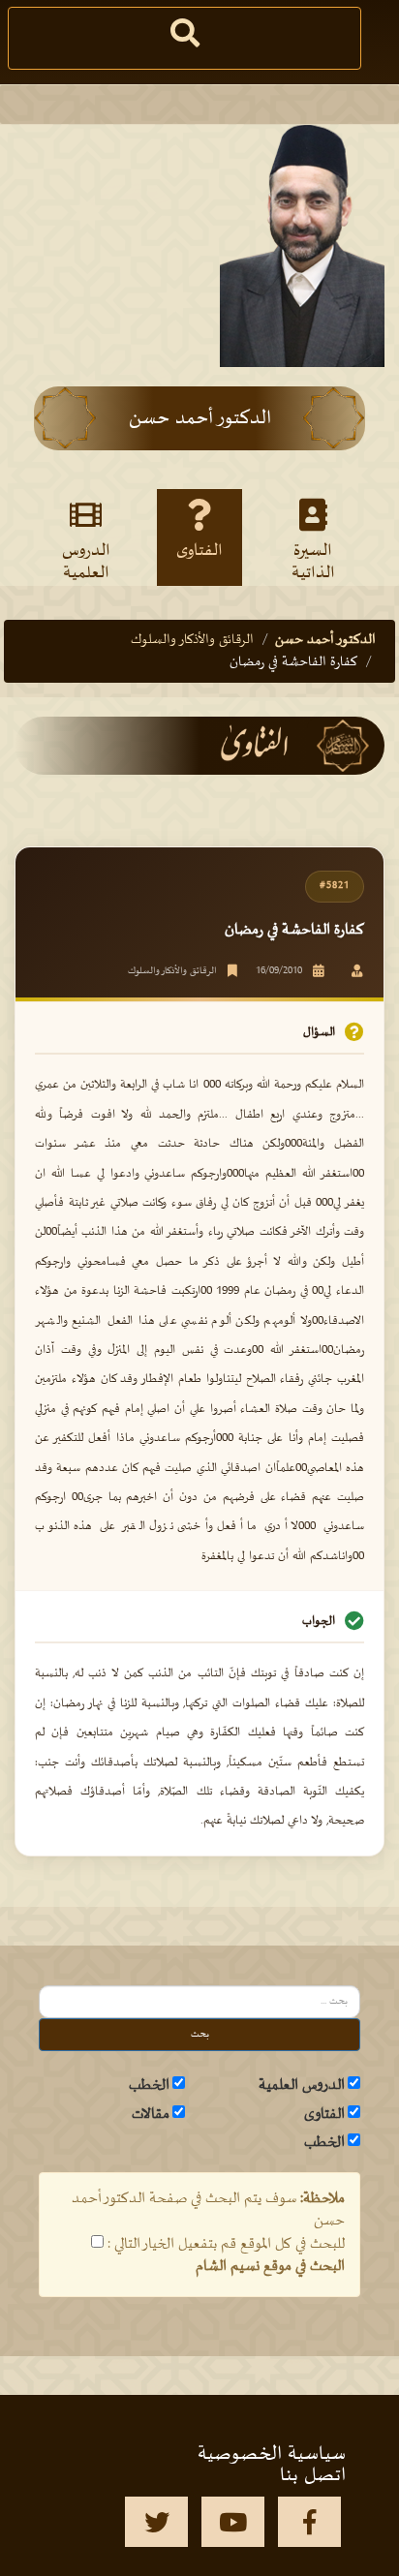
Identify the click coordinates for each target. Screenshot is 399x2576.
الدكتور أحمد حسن (325, 640)
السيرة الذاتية (313, 561)
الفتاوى (199, 551)
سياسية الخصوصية (272, 2454)
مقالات (151, 2114)
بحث (200, 2034)
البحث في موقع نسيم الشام (270, 2266)
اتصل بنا (313, 2475)
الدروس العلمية (86, 561)
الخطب (149, 2085)
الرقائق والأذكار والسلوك (192, 640)
